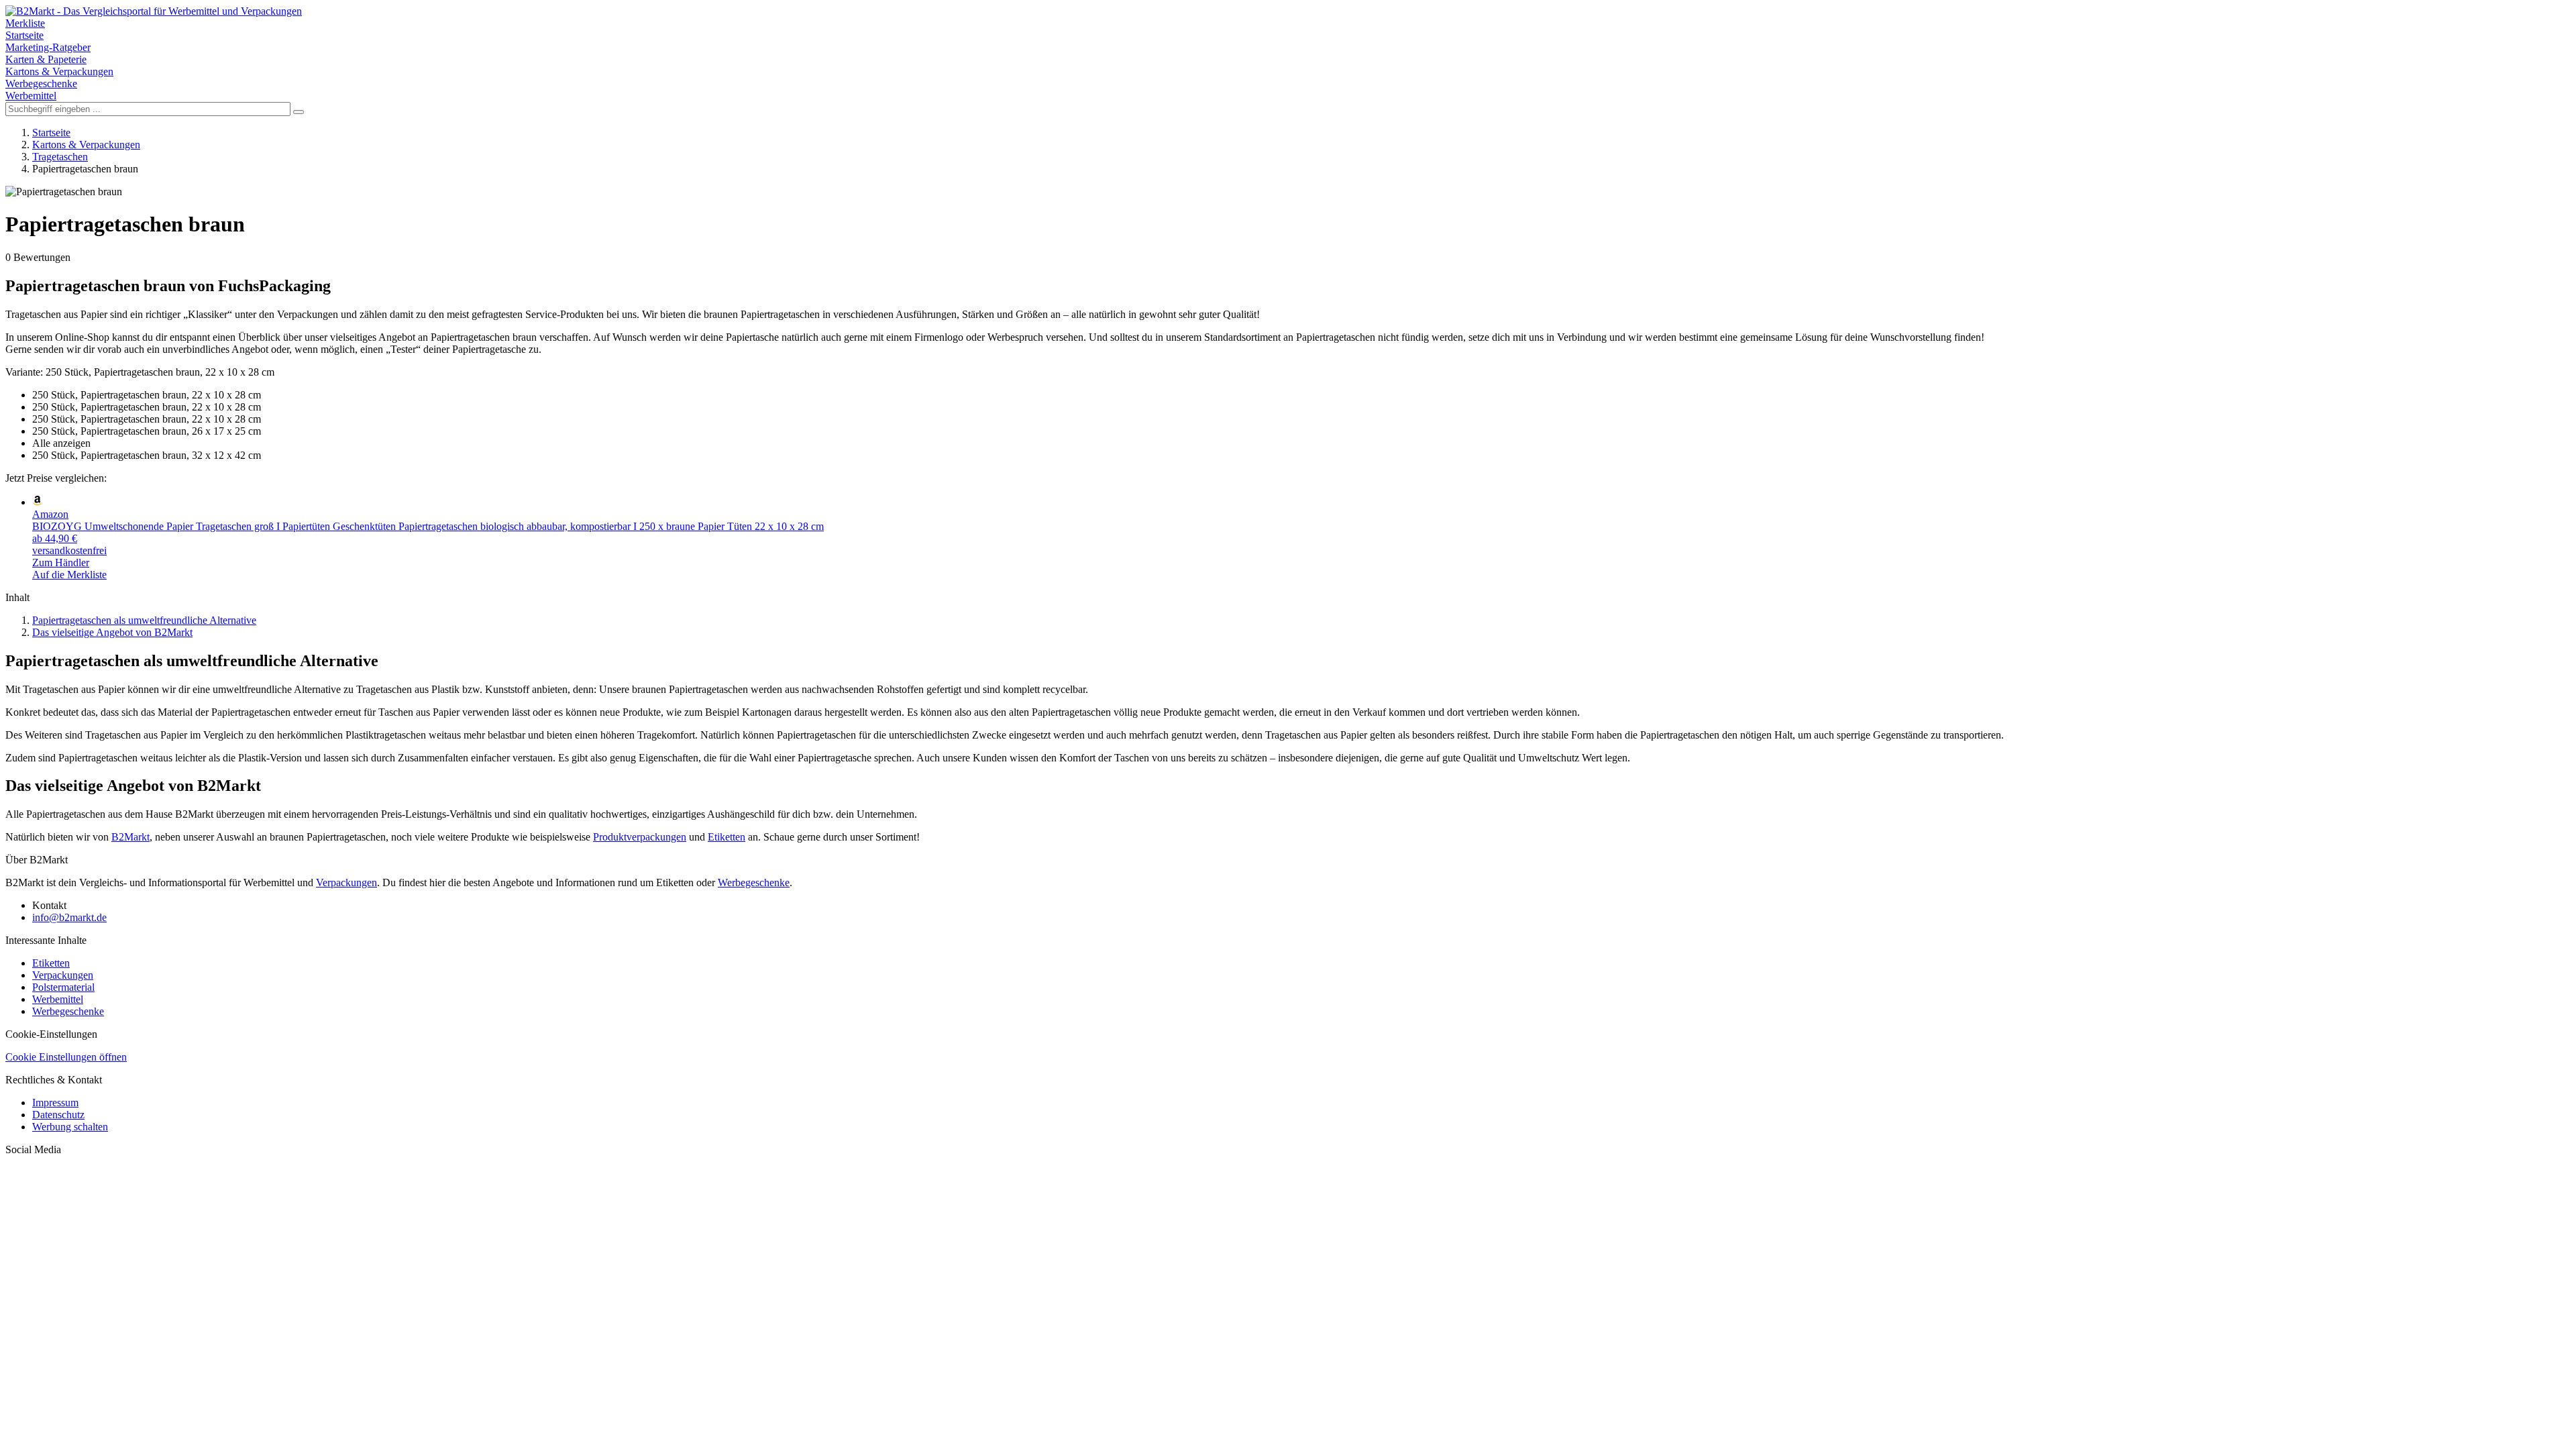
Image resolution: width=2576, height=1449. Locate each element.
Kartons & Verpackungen (59, 71)
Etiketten (727, 837)
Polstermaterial (63, 987)
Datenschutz (58, 1115)
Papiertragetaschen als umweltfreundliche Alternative (144, 620)
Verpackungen (346, 882)
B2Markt (130, 837)
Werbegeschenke (41, 84)
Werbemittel (31, 96)
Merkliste (25, 23)
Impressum (55, 1103)
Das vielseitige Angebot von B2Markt (112, 632)
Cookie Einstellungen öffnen (66, 1057)
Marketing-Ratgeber (48, 47)
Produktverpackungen (640, 837)
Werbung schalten (70, 1127)
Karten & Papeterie (46, 59)
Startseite (24, 35)
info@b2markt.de (69, 917)
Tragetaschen (60, 157)
